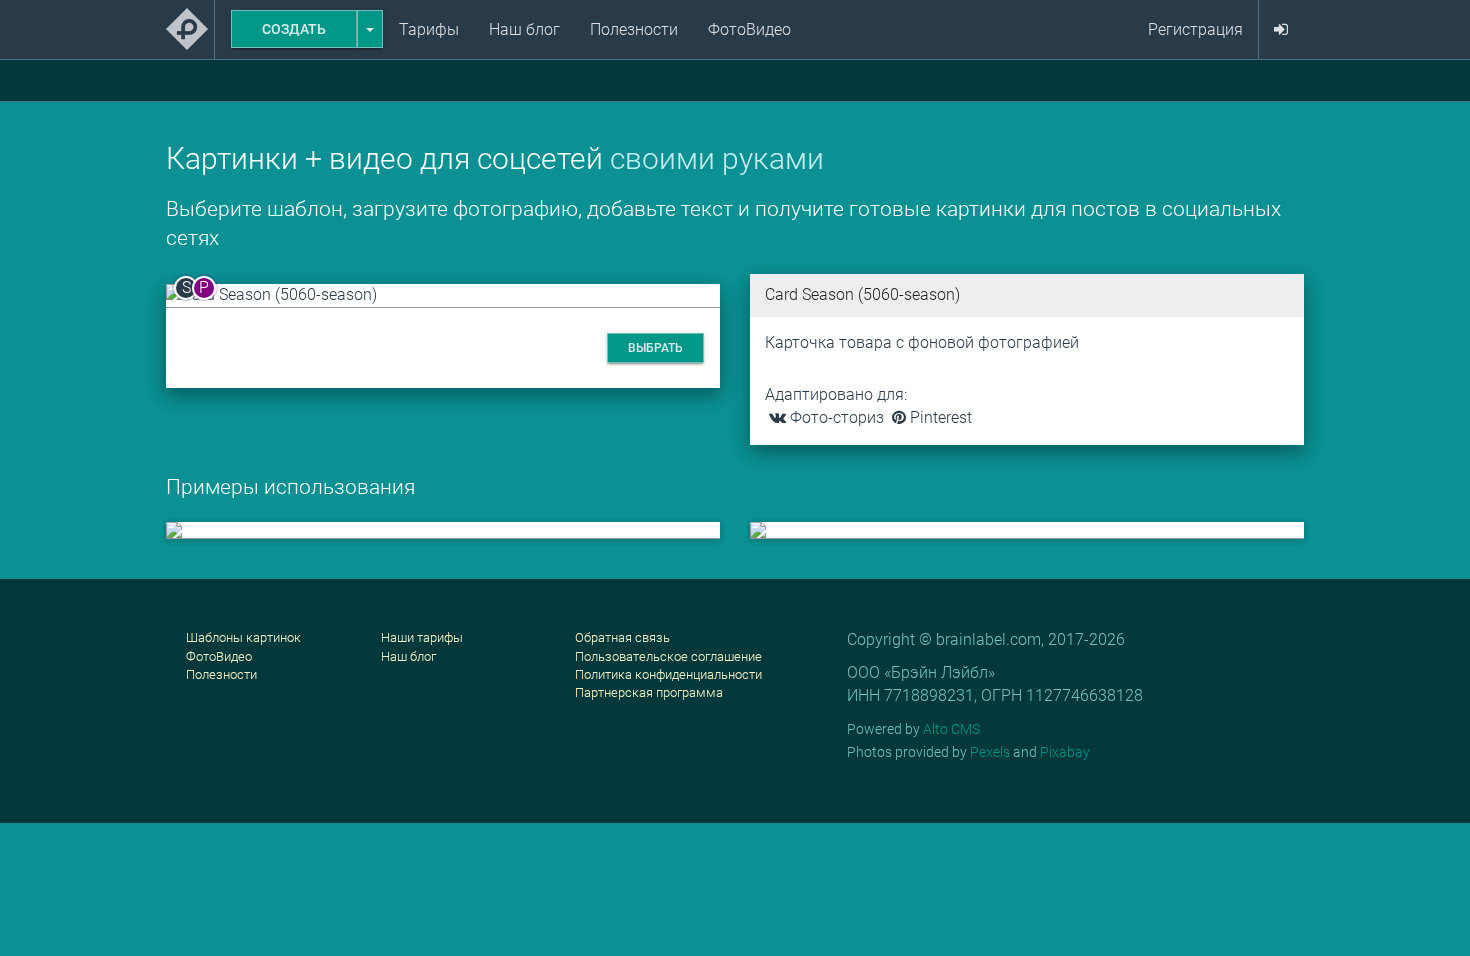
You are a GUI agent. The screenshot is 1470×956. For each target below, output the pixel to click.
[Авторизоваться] (1281, 30)
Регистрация (1195, 29)
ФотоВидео (749, 29)
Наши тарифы (422, 637)
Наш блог (524, 29)
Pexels (990, 752)
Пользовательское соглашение (668, 656)
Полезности (634, 29)
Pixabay (1065, 752)
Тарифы (429, 29)
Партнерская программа (649, 692)
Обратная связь (622, 637)
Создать (294, 29)
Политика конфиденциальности (668, 674)
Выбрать (655, 348)
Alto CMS (951, 729)
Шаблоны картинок (243, 637)
